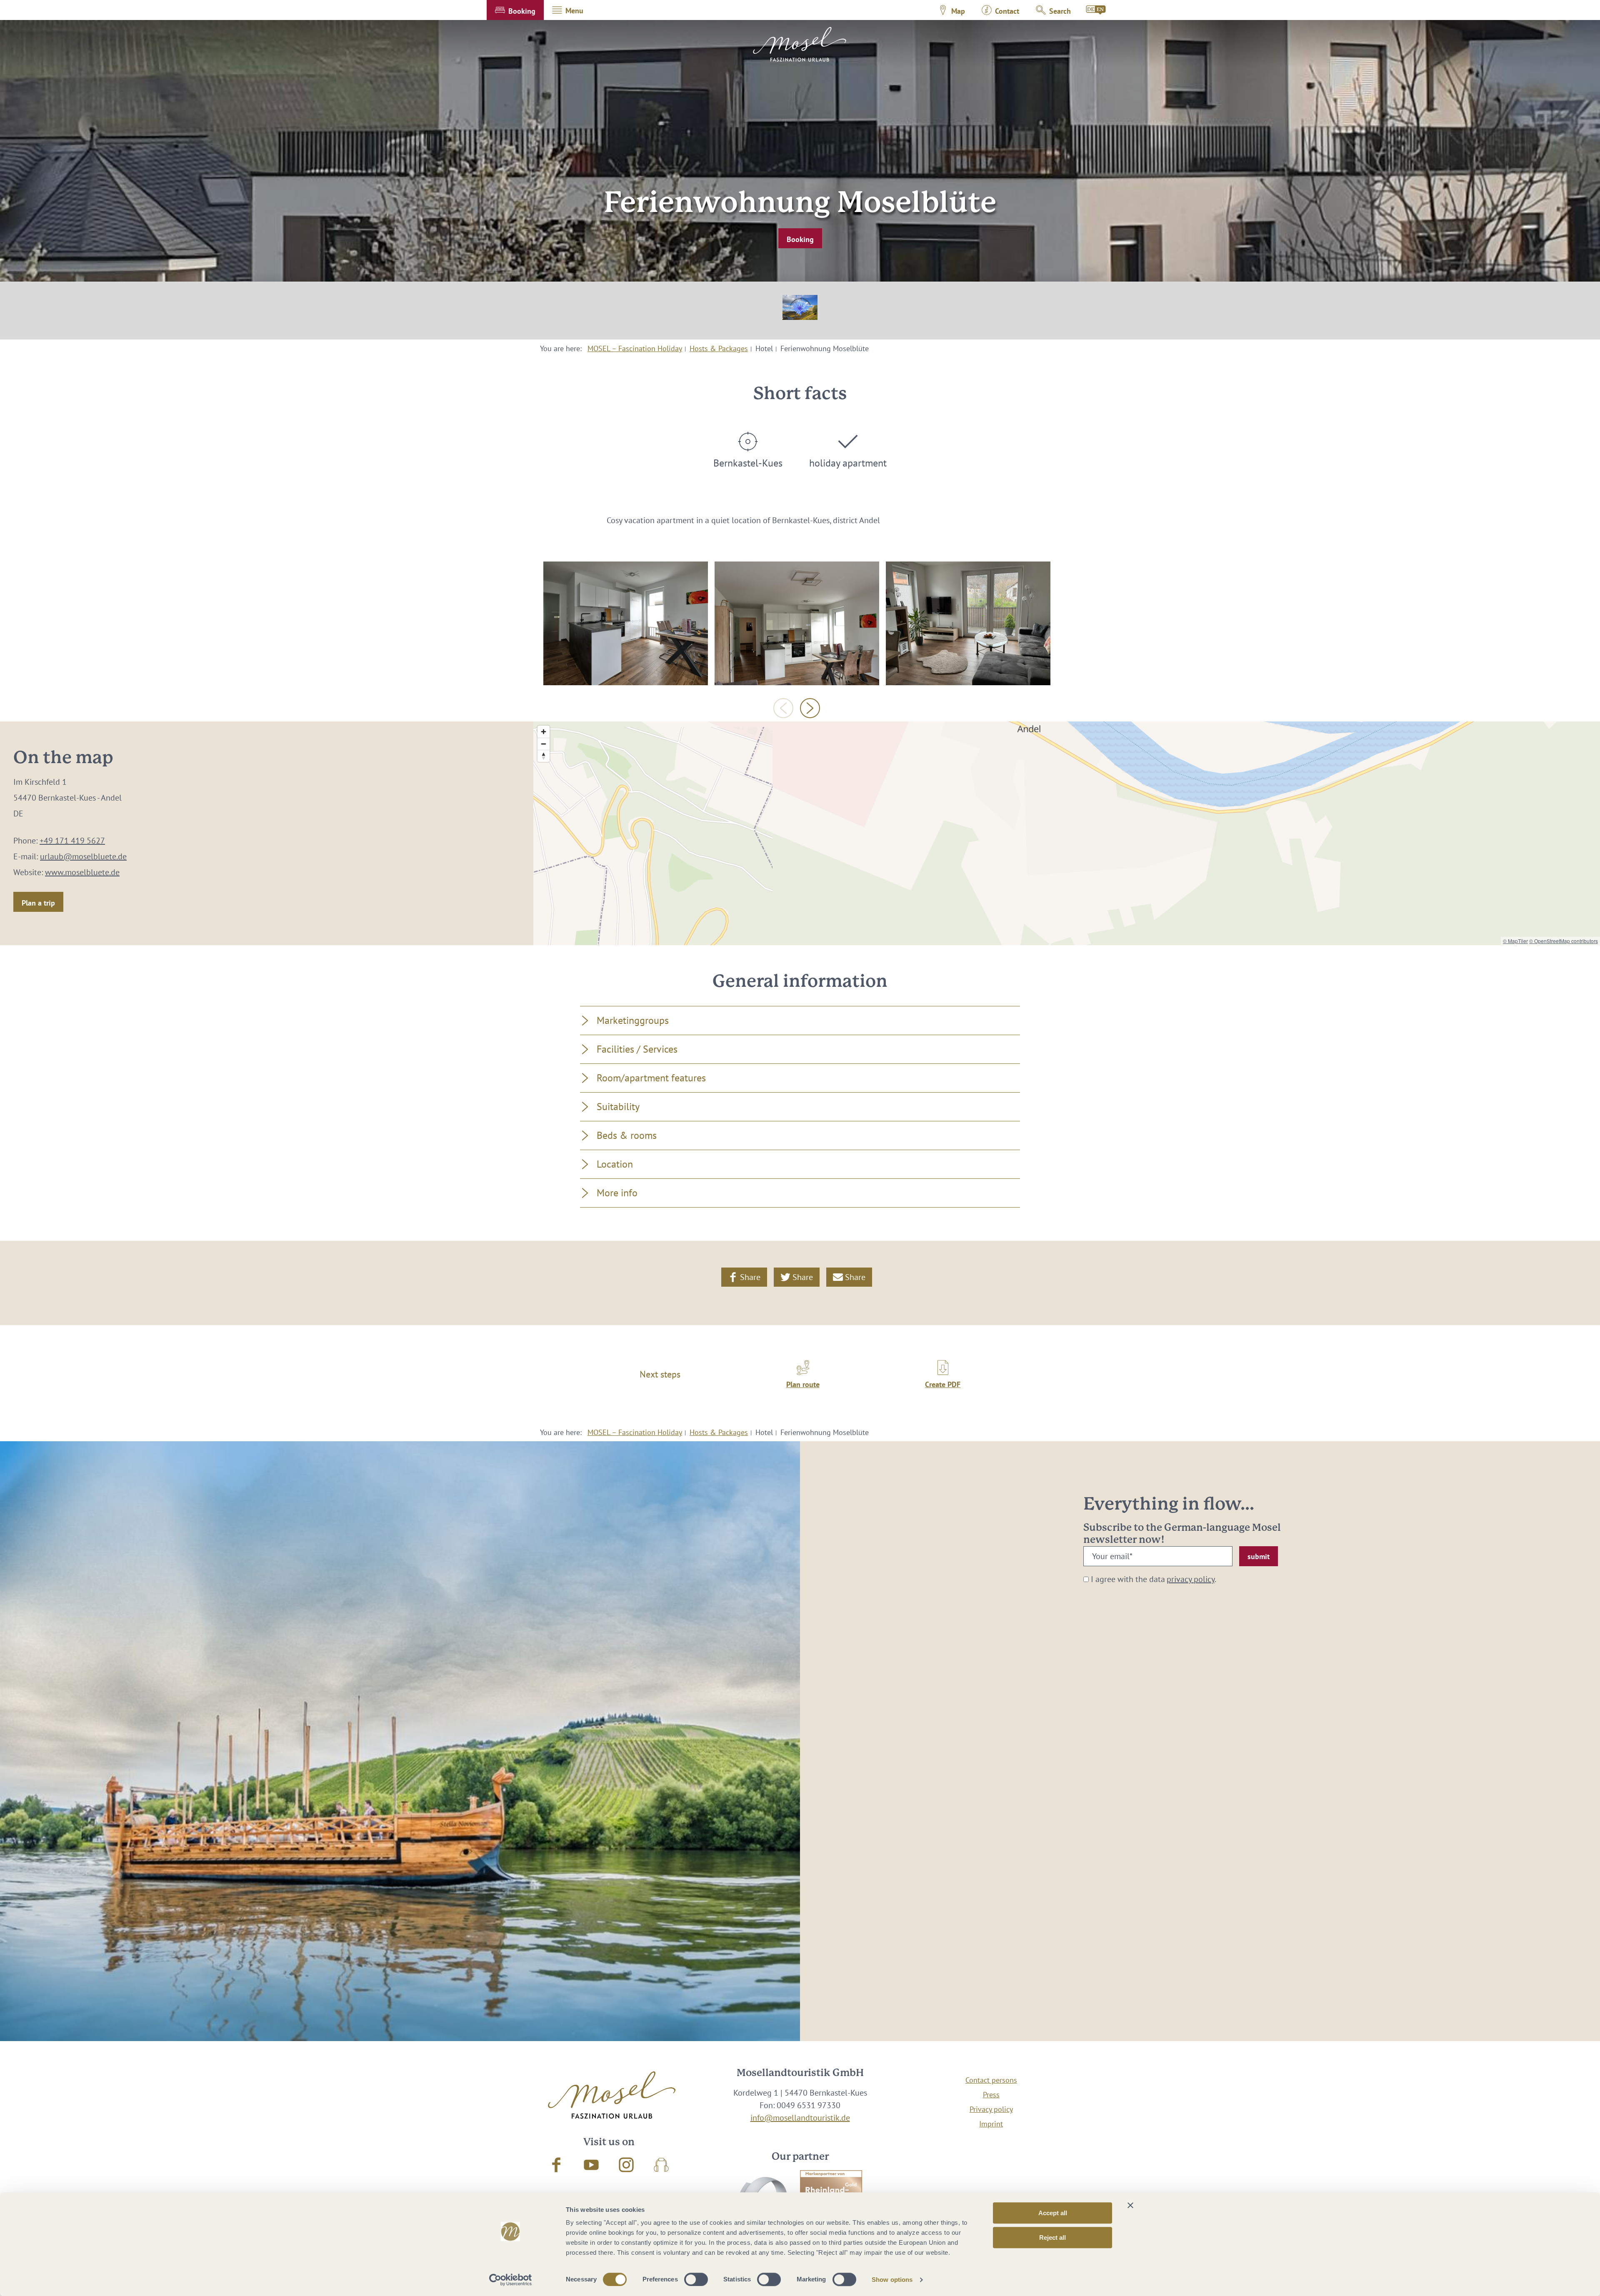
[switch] (696, 2279)
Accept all (1053, 2213)
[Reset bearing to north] (544, 756)
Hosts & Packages (719, 348)
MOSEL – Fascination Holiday (635, 348)
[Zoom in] (544, 732)
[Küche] (797, 623)
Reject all (1052, 2237)
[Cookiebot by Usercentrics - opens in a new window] (511, 2280)
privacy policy (1191, 1579)
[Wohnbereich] (968, 623)
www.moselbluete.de (82, 872)
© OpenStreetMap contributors (1564, 941)
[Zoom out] (544, 744)
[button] (515, 10)
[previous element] (783, 708)
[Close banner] (1130, 2205)
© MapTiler (1515, 941)
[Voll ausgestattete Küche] (626, 623)
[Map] (1067, 833)
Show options (892, 2280)
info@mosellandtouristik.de (800, 2118)
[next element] (810, 708)
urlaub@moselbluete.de (83, 856)
